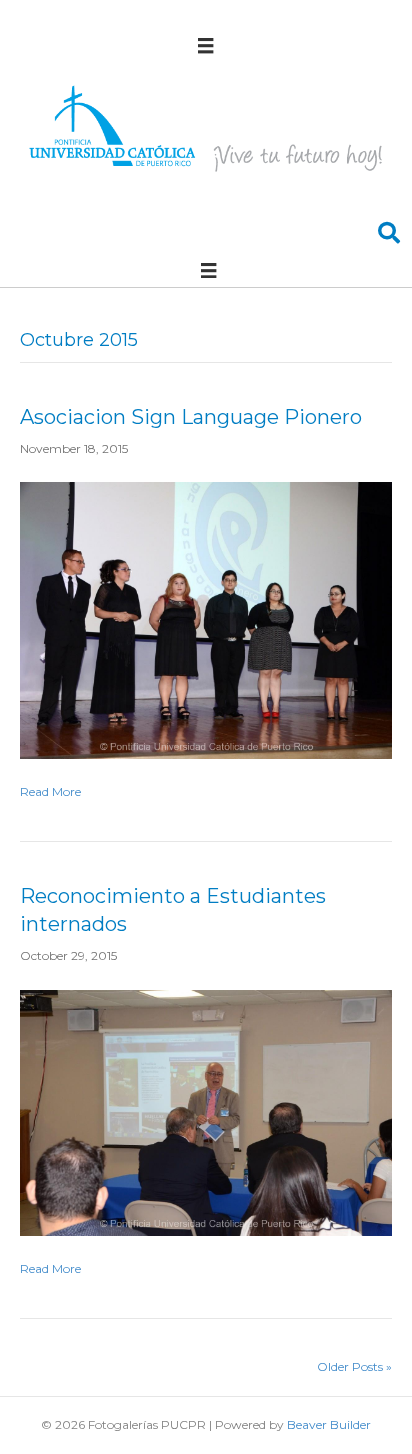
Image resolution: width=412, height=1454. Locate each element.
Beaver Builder (329, 1424)
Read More (50, 791)
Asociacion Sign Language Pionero (191, 417)
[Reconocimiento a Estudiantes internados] (206, 1111)
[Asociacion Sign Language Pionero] (206, 619)
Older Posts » (354, 1366)
